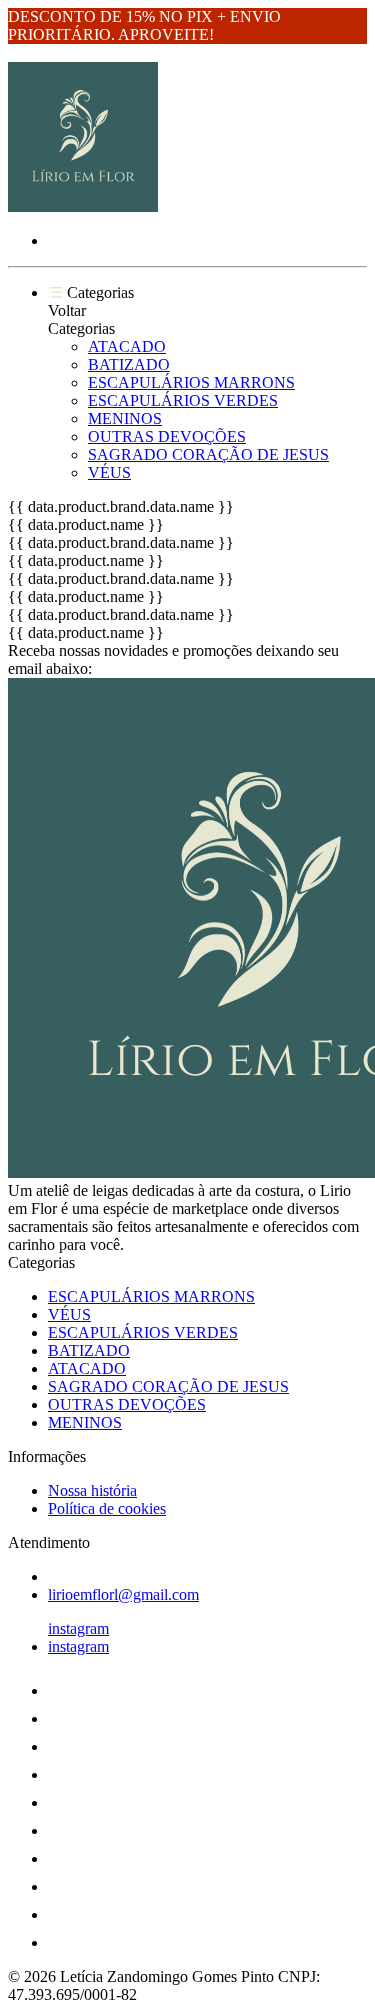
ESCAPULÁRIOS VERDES (183, 400)
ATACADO (127, 346)
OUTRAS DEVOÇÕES (167, 436)
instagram (78, 1628)
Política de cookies (107, 1508)
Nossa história (92, 1490)
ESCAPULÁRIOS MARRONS (191, 382)
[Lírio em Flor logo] (83, 206)
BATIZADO (129, 364)
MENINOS (125, 418)
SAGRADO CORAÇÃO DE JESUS (208, 454)
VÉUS (109, 472)
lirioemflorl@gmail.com (123, 1594)
